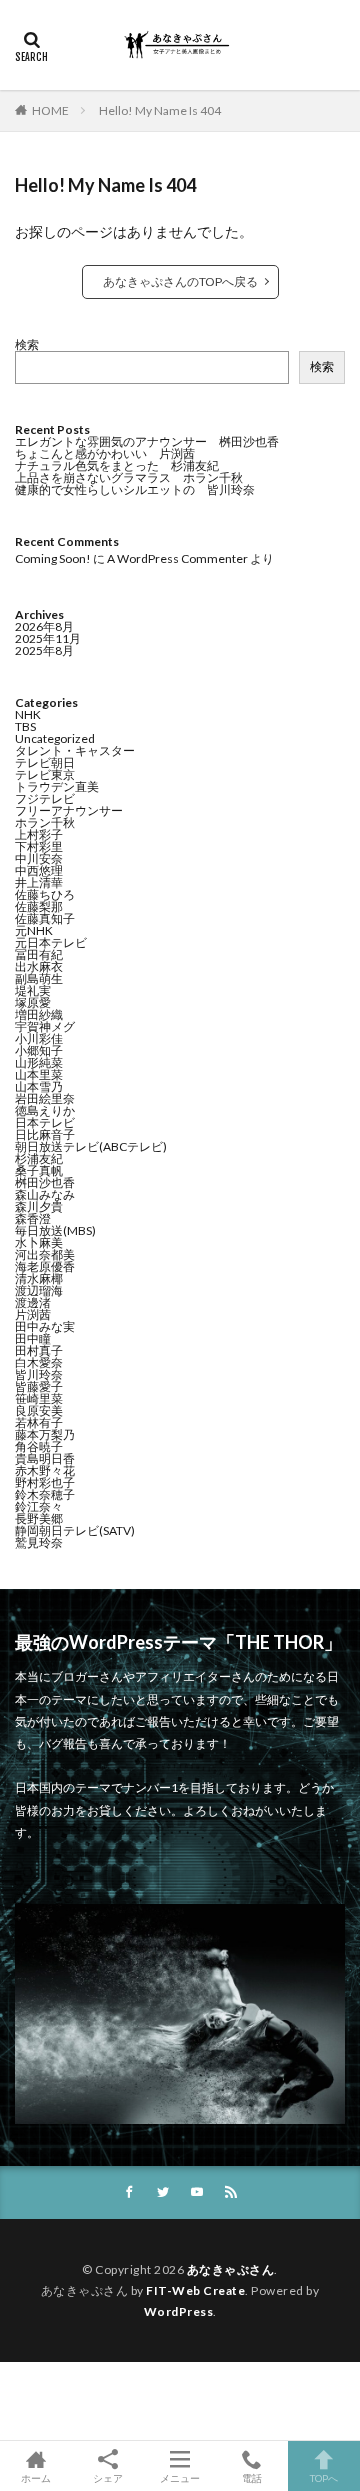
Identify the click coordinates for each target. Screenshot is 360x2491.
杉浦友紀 (39, 1158)
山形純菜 (39, 1062)
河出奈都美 (45, 1254)
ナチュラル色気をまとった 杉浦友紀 (117, 465)
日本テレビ (45, 1122)
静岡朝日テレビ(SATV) (75, 1530)
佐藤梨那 (39, 906)
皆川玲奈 (39, 1374)
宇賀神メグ (45, 1026)
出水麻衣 (39, 966)
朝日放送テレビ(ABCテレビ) (91, 1146)
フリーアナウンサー (69, 810)
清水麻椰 (39, 1278)
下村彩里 (39, 846)
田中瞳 (33, 1338)
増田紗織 (39, 1014)
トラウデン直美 (57, 786)
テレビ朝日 (45, 762)
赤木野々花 (45, 1470)
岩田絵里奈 (45, 1098)
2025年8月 (44, 650)
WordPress (179, 2311)
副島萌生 (39, 978)
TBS (25, 726)
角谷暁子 (39, 1446)
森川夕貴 (39, 1206)
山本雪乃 (39, 1086)
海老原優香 (45, 1266)
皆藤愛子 (39, 1386)
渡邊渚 (33, 1302)
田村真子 (39, 1350)
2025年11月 (48, 638)
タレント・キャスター (75, 750)
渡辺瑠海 (39, 1290)
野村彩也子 (45, 1482)
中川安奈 (39, 858)
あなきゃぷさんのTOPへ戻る (180, 281)
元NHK (34, 930)
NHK (28, 714)
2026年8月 (44, 626)
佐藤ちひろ (45, 894)
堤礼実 (33, 990)
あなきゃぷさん (231, 2269)
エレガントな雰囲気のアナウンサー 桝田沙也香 (147, 441)
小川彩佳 (39, 1038)
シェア (108, 2478)
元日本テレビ (51, 942)
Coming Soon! (53, 558)
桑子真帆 (39, 1170)
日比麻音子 (45, 1134)
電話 (252, 2477)
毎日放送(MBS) (55, 1230)
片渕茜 (33, 1314)
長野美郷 (39, 1518)
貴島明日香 (45, 1458)
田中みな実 (45, 1326)
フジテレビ (45, 798)
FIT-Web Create (195, 2290)
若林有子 (39, 1422)
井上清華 (39, 882)
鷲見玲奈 (39, 1542)
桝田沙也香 (45, 1182)
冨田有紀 (39, 954)
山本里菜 (39, 1074)
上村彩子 (39, 834)
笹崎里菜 (39, 1398)
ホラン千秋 (45, 822)
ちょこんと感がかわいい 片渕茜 (105, 453)
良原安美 (39, 1410)
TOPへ (324, 2477)
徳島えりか (45, 1110)
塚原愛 (33, 1002)
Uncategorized (55, 738)
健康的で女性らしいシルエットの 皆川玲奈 (135, 489)
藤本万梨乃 (45, 1434)
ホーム (36, 2477)
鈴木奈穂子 (45, 1494)
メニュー (180, 2477)
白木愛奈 (39, 1362)
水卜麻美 (39, 1242)
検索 (27, 344)
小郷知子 (39, 1050)
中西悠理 (39, 870)
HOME (50, 110)
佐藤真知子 (45, 918)
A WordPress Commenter (177, 558)
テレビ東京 (45, 774)
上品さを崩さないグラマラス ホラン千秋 (129, 477)
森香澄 (33, 1218)
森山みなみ (45, 1194)
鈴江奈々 (39, 1506)
